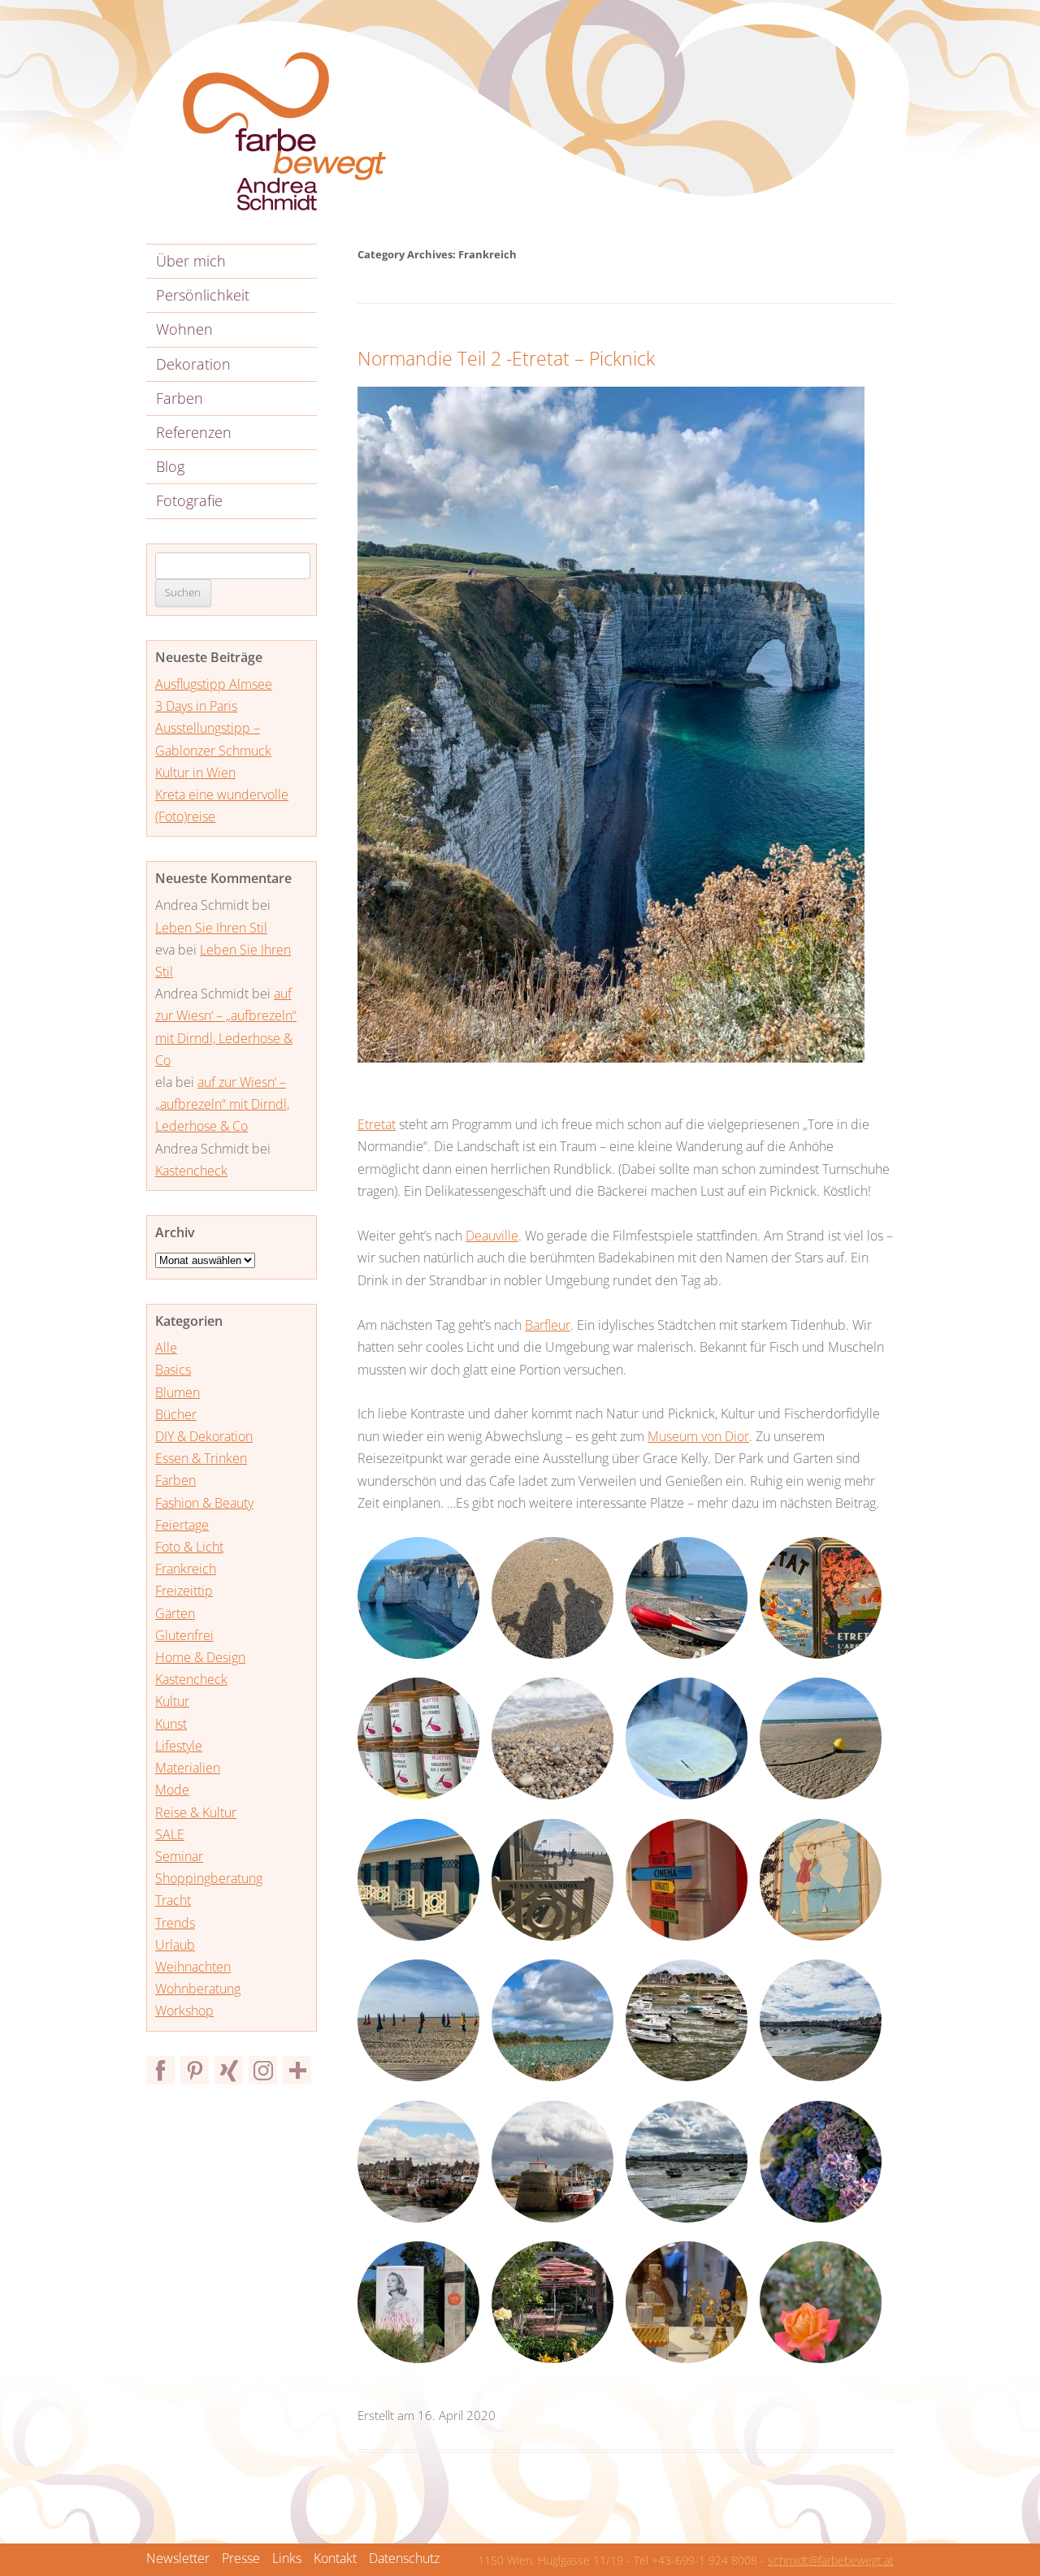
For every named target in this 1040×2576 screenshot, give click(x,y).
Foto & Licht (189, 1547)
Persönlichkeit (203, 295)
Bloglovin (297, 2070)
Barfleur (548, 1325)
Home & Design (200, 1657)
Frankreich (186, 1569)
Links (287, 2558)
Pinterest (195, 2070)
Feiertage (182, 1525)
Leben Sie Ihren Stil (211, 928)
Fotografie (189, 500)
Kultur (172, 1701)
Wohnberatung (198, 1989)
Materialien (188, 1768)
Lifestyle (179, 1746)
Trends (175, 1923)
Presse (241, 2558)
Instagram (263, 2070)
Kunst (171, 1724)
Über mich (191, 261)
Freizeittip (184, 1591)
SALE (170, 1834)
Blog (170, 466)
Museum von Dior (698, 1436)
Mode (172, 1790)
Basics (173, 1370)
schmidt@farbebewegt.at (831, 2560)
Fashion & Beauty (204, 1503)
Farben (180, 398)
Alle (166, 1348)
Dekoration (193, 364)
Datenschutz (404, 2558)
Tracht (173, 1900)
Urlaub (175, 1945)
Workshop (184, 2011)
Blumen (178, 1392)
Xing (229, 2070)
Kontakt (335, 2558)
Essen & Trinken (201, 1458)
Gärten (175, 1613)
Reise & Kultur (196, 1812)
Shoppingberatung (209, 1878)
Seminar (179, 1856)
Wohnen (184, 329)
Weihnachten (193, 1967)
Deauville (492, 1236)
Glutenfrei (184, 1635)
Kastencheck (191, 1171)
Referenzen (194, 432)
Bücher (176, 1414)
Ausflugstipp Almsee (214, 684)
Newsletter (178, 2558)
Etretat (377, 1124)
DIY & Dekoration (204, 1436)
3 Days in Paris (196, 706)
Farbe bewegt (284, 132)
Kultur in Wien (195, 773)
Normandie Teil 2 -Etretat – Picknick (506, 359)
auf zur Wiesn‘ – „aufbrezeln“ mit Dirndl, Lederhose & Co (222, 1104)
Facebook (160, 2070)
